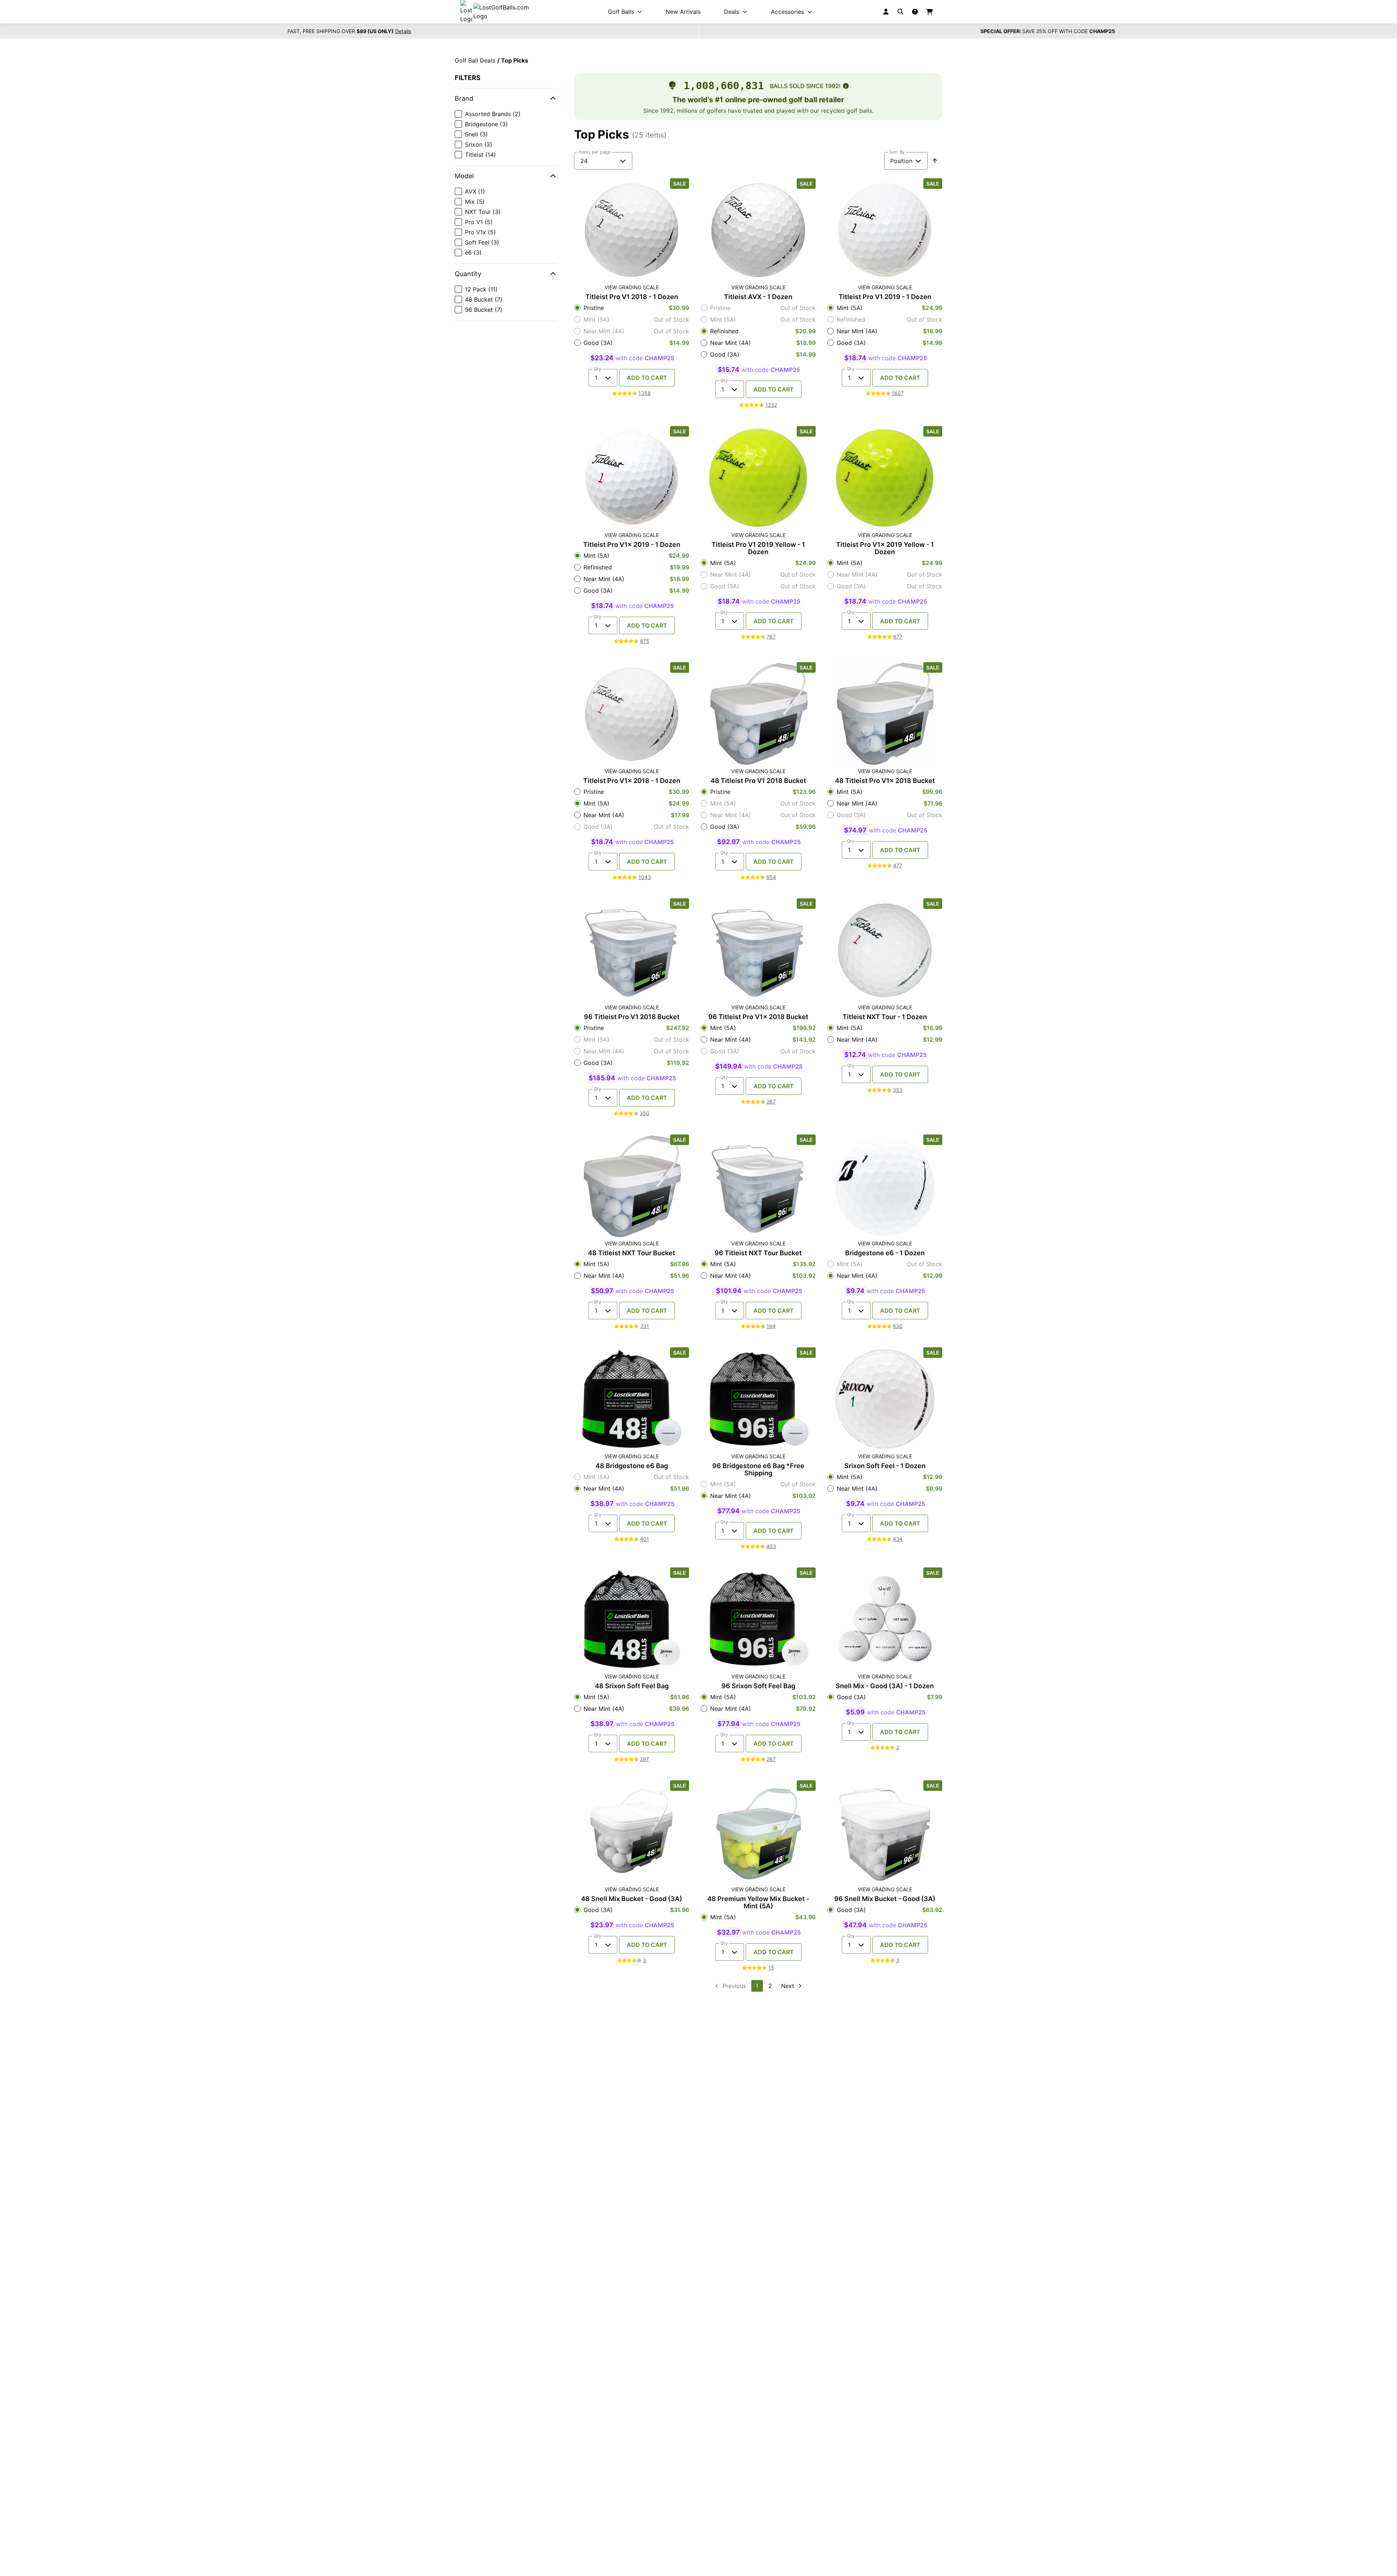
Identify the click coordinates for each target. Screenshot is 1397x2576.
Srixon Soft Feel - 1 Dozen (885, 1466)
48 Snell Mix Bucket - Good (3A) (632, 1899)
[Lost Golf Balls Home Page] (501, 12)
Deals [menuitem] (732, 12)
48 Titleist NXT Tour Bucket (632, 1253)
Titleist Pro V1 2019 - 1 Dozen (885, 297)
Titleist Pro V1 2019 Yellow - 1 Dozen (758, 548)
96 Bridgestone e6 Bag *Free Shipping (758, 1470)
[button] (506, 99)
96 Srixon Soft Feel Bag (758, 1686)
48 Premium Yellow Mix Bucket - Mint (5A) (758, 1903)
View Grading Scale (632, 287)
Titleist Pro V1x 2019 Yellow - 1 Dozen (885, 548)
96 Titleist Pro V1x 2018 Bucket (758, 1017)
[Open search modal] (900, 12)
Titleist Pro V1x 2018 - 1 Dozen (632, 781)
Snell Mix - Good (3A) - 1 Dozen (885, 1686)
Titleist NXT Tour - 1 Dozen (885, 1017)
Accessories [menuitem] (787, 12)
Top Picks (515, 60)
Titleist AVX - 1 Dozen (758, 297)
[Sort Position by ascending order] (935, 161)
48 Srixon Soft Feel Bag (632, 1686)
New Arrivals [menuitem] (683, 12)
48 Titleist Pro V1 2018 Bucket (758, 781)
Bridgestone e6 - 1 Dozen (885, 1253)
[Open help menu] (915, 12)
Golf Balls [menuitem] (621, 12)
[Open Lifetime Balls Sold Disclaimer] (846, 86)
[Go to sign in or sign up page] (886, 12)
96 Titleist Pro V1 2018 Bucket (632, 1017)
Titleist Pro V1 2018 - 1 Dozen (632, 297)
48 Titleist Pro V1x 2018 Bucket (885, 781)
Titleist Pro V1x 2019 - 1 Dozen (632, 545)
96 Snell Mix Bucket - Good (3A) (885, 1899)
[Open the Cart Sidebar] (930, 12)
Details (403, 31)
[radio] (632, 308)
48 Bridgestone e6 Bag (632, 1466)
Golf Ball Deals (475, 60)
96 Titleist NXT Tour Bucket (758, 1253)
